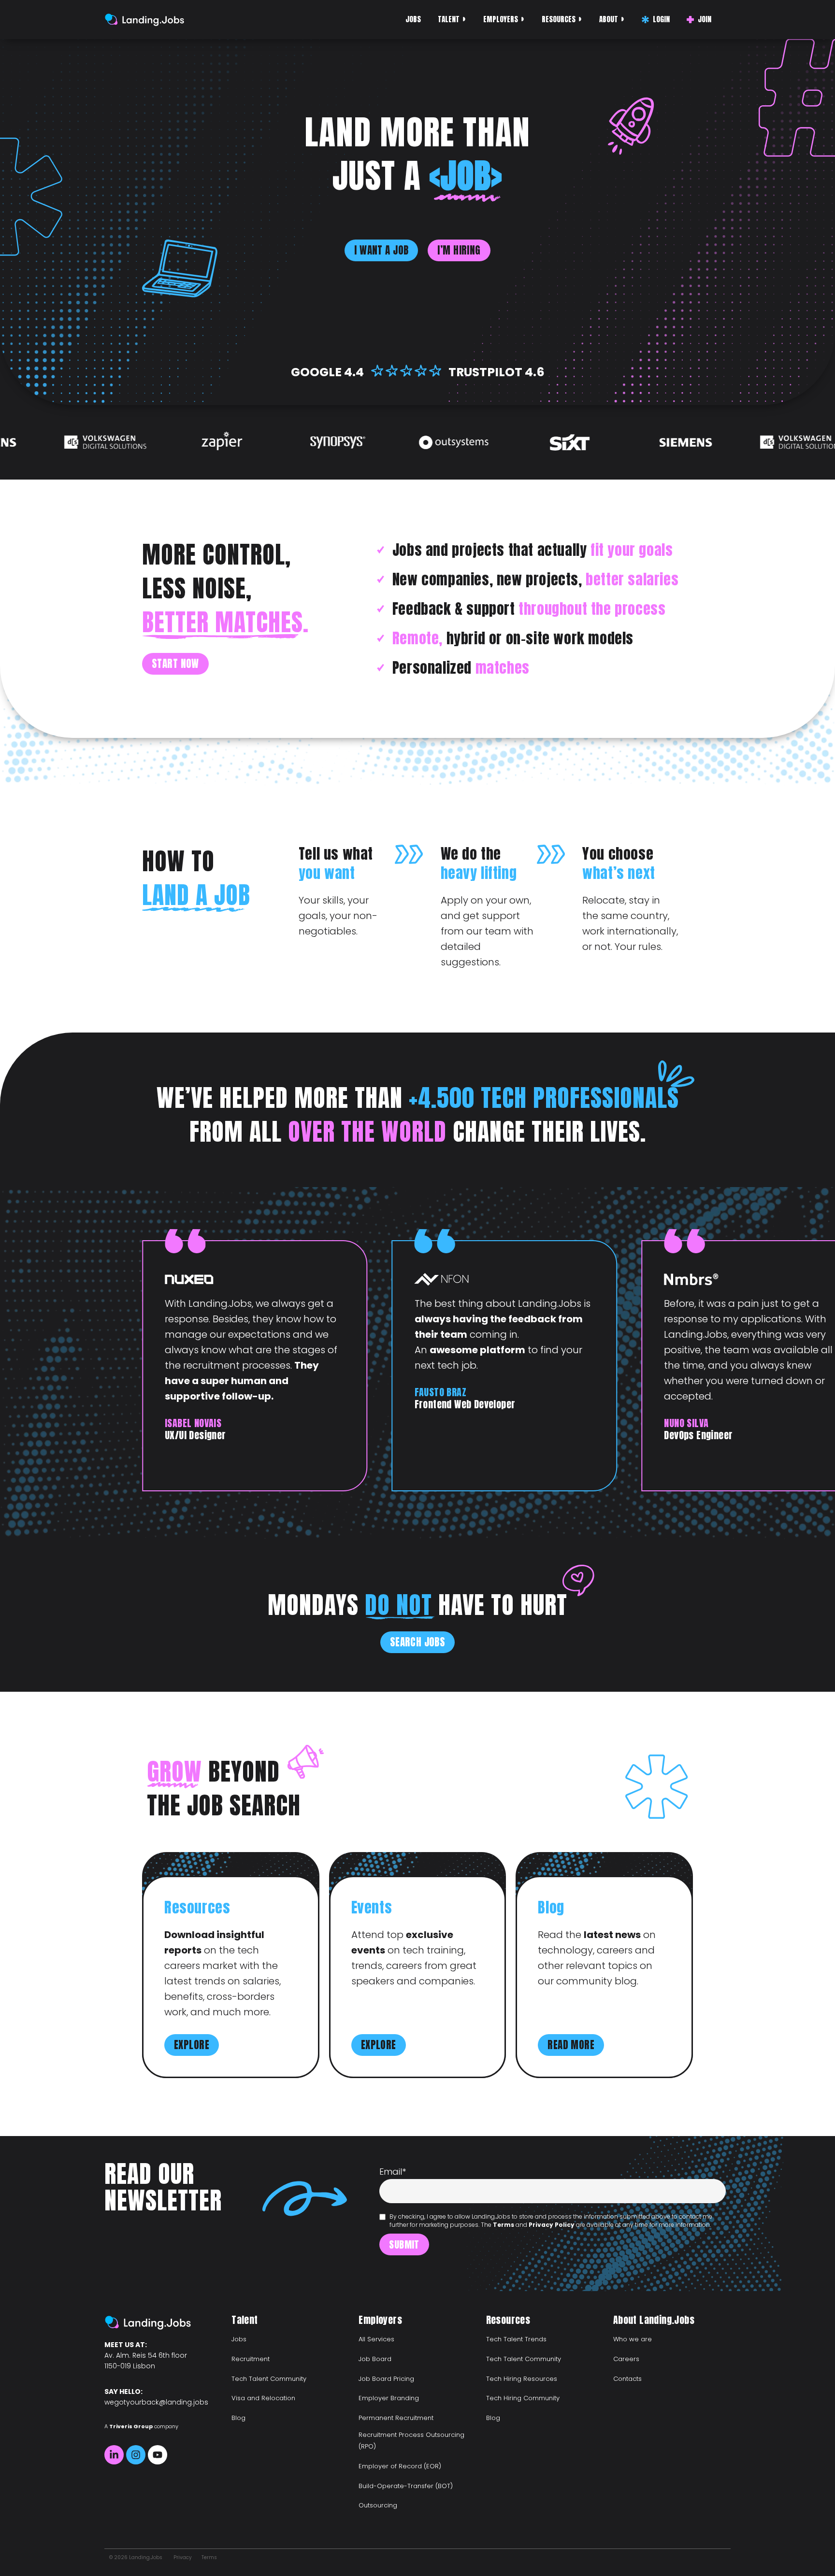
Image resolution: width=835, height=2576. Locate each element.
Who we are (633, 2339)
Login (661, 19)
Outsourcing (378, 2505)
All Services (376, 2339)
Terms (504, 2225)
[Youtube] (158, 2455)
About (609, 19)
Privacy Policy (552, 2225)
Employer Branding (389, 2398)
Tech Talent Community (269, 2379)
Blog (238, 2418)
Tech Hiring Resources (522, 2379)
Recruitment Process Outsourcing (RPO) (411, 2441)
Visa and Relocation (263, 2398)
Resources (559, 19)
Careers (626, 2359)
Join (705, 19)
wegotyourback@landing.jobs (156, 2402)
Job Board (375, 2359)
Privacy (183, 2557)
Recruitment (251, 2359)
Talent (449, 19)
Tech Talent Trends (516, 2339)
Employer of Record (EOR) (400, 2466)
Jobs (413, 19)
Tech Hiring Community (523, 2398)
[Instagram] (136, 2455)
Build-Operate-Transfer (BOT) (406, 2486)
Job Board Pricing (386, 2379)
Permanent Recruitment (396, 2418)
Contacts (627, 2379)
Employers (501, 19)
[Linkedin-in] (114, 2455)
